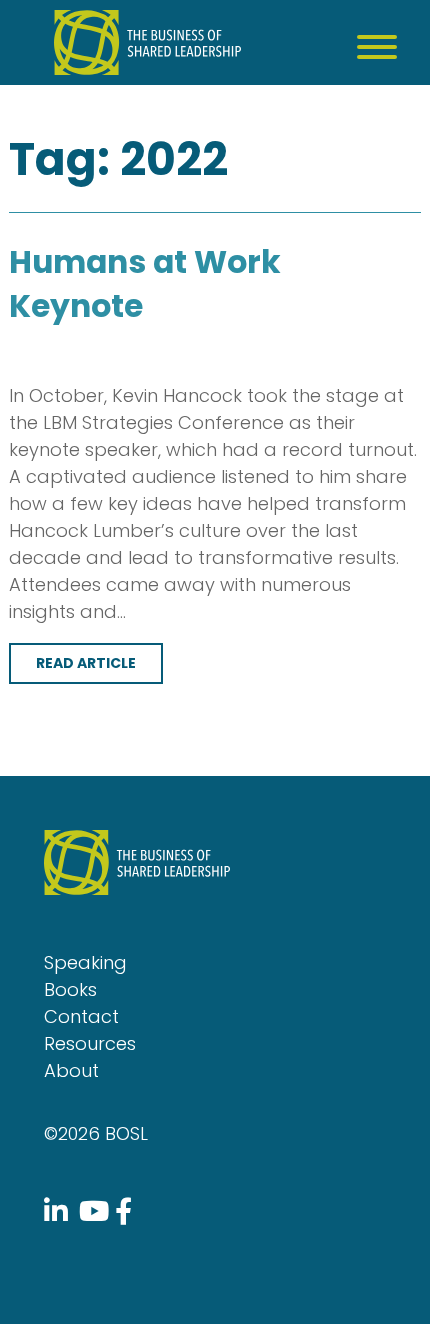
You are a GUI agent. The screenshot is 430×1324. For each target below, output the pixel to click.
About (71, 1070)
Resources (90, 1043)
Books (70, 989)
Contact (81, 1016)
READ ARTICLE (86, 663)
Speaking (85, 962)
